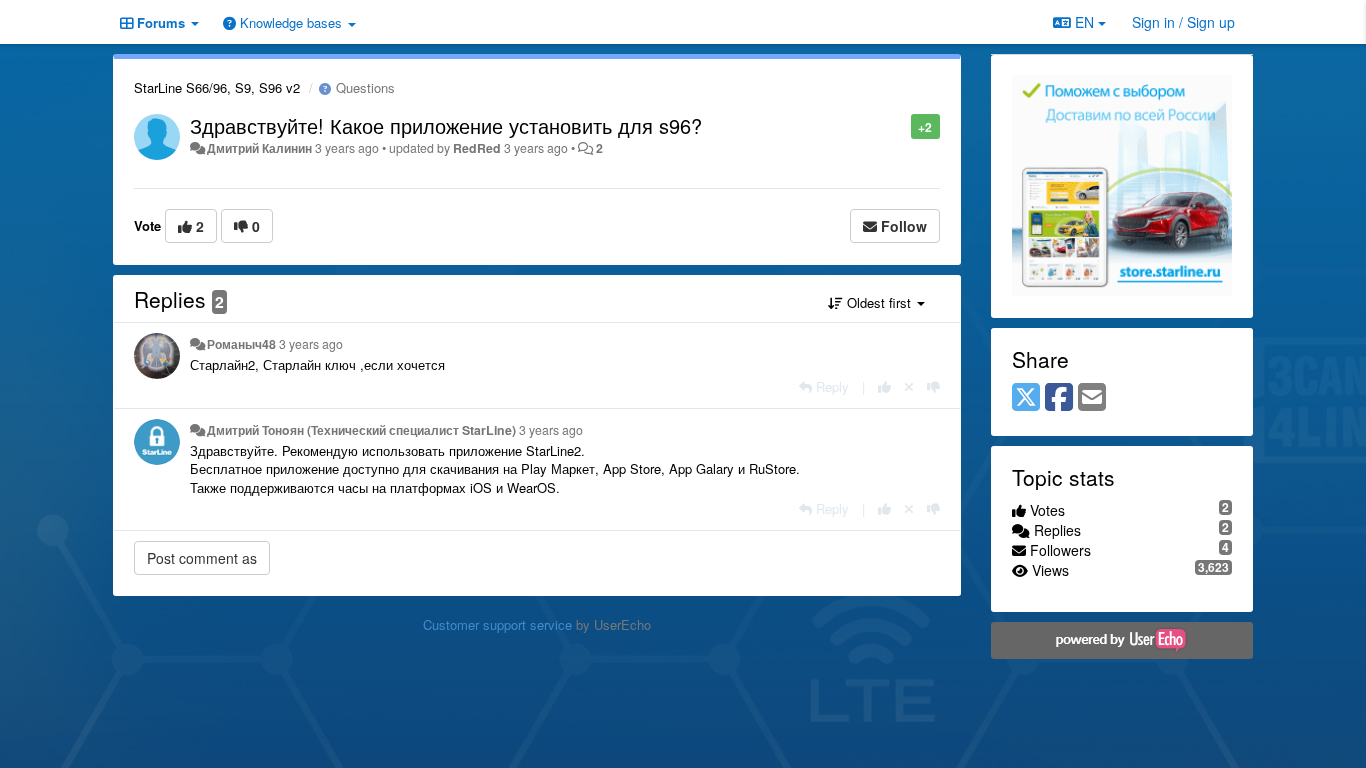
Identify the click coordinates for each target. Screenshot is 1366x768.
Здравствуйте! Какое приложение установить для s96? (446, 125)
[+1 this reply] (884, 386)
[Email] (1092, 398)
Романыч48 (241, 344)
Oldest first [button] (879, 302)
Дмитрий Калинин (259, 148)
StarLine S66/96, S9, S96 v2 (217, 87)
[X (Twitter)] (1026, 398)
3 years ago (311, 344)
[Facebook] (1059, 398)
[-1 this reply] (933, 386)
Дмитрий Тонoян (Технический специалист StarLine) (361, 430)
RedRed (477, 148)
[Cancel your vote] (909, 386)
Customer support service (497, 624)
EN (1084, 22)
